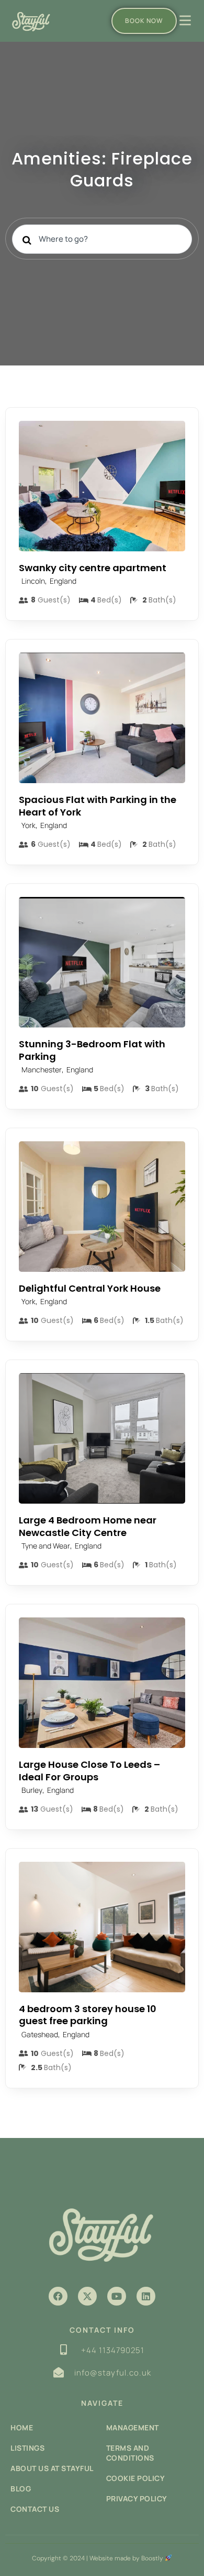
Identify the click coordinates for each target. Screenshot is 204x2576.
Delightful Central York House (90, 1288)
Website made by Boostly (127, 2558)
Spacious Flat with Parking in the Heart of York (98, 806)
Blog (21, 2489)
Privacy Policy (137, 2498)
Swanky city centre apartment (93, 568)
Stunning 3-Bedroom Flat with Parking (92, 1050)
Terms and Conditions (130, 2453)
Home (22, 2427)
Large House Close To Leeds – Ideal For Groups (89, 1770)
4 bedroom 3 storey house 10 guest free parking (88, 2015)
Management (133, 2427)
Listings (27, 2448)
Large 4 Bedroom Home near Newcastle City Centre (88, 1526)
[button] (58, 2296)
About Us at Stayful (52, 2468)
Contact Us (35, 2509)
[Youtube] (117, 2296)
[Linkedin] (146, 2296)
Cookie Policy (136, 2478)
